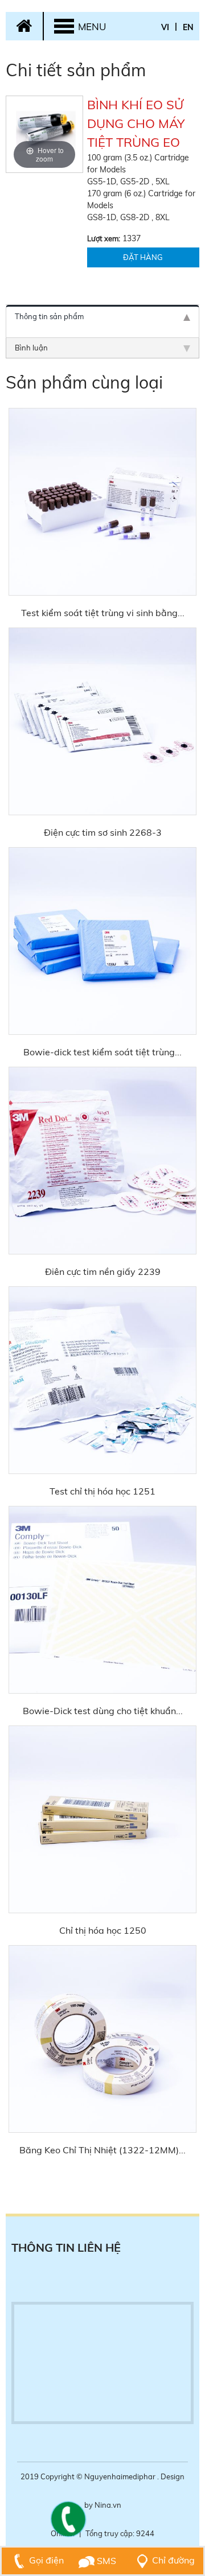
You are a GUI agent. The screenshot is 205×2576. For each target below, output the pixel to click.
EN (188, 27)
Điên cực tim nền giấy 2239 (103, 1272)
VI (165, 27)
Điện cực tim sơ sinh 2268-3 (103, 832)
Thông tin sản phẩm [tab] (49, 316)
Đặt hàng (143, 257)
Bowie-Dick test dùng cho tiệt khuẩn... (103, 1711)
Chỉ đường (173, 2560)
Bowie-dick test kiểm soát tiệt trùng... (102, 1052)
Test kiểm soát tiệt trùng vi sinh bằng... (103, 613)
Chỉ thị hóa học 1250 (103, 1930)
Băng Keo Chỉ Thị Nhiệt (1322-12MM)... (102, 2150)
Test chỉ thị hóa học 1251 (102, 1491)
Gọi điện (46, 2560)
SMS (105, 2561)
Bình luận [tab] (31, 348)
